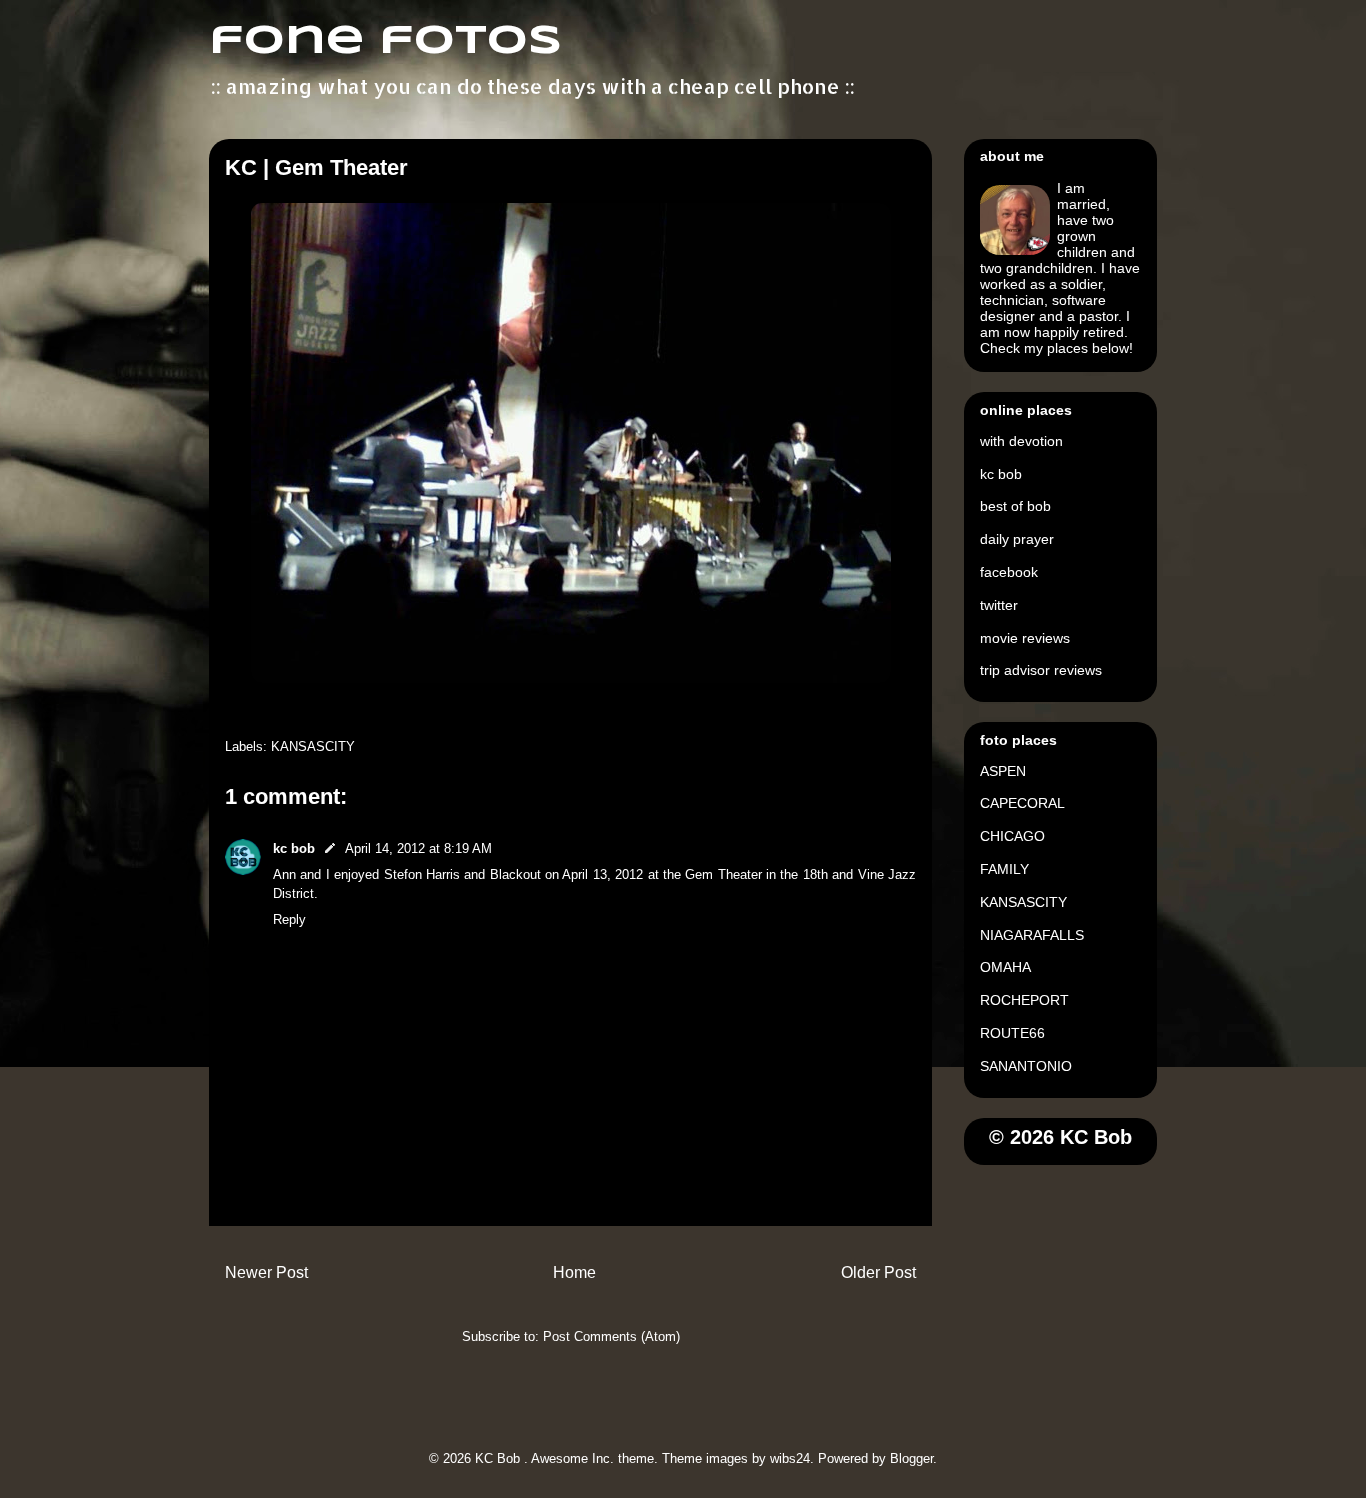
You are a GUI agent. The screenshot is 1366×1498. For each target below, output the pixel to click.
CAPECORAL (1022, 803)
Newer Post (266, 1272)
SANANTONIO (1026, 1066)
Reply (289, 919)
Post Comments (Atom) (611, 1336)
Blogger (911, 1458)
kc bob (294, 848)
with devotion (1021, 441)
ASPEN (1003, 771)
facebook (1009, 572)
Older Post (878, 1272)
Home (574, 1272)
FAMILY (1004, 869)
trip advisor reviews (1041, 670)
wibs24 (790, 1458)
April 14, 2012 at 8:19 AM (418, 848)
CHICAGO (1012, 836)
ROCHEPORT (1024, 1000)
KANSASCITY (313, 746)
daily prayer (1017, 539)
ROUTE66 (1012, 1033)
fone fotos (385, 42)
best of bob (1015, 506)
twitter (999, 605)
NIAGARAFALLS (1032, 935)
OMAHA (1005, 967)
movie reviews (1025, 638)
